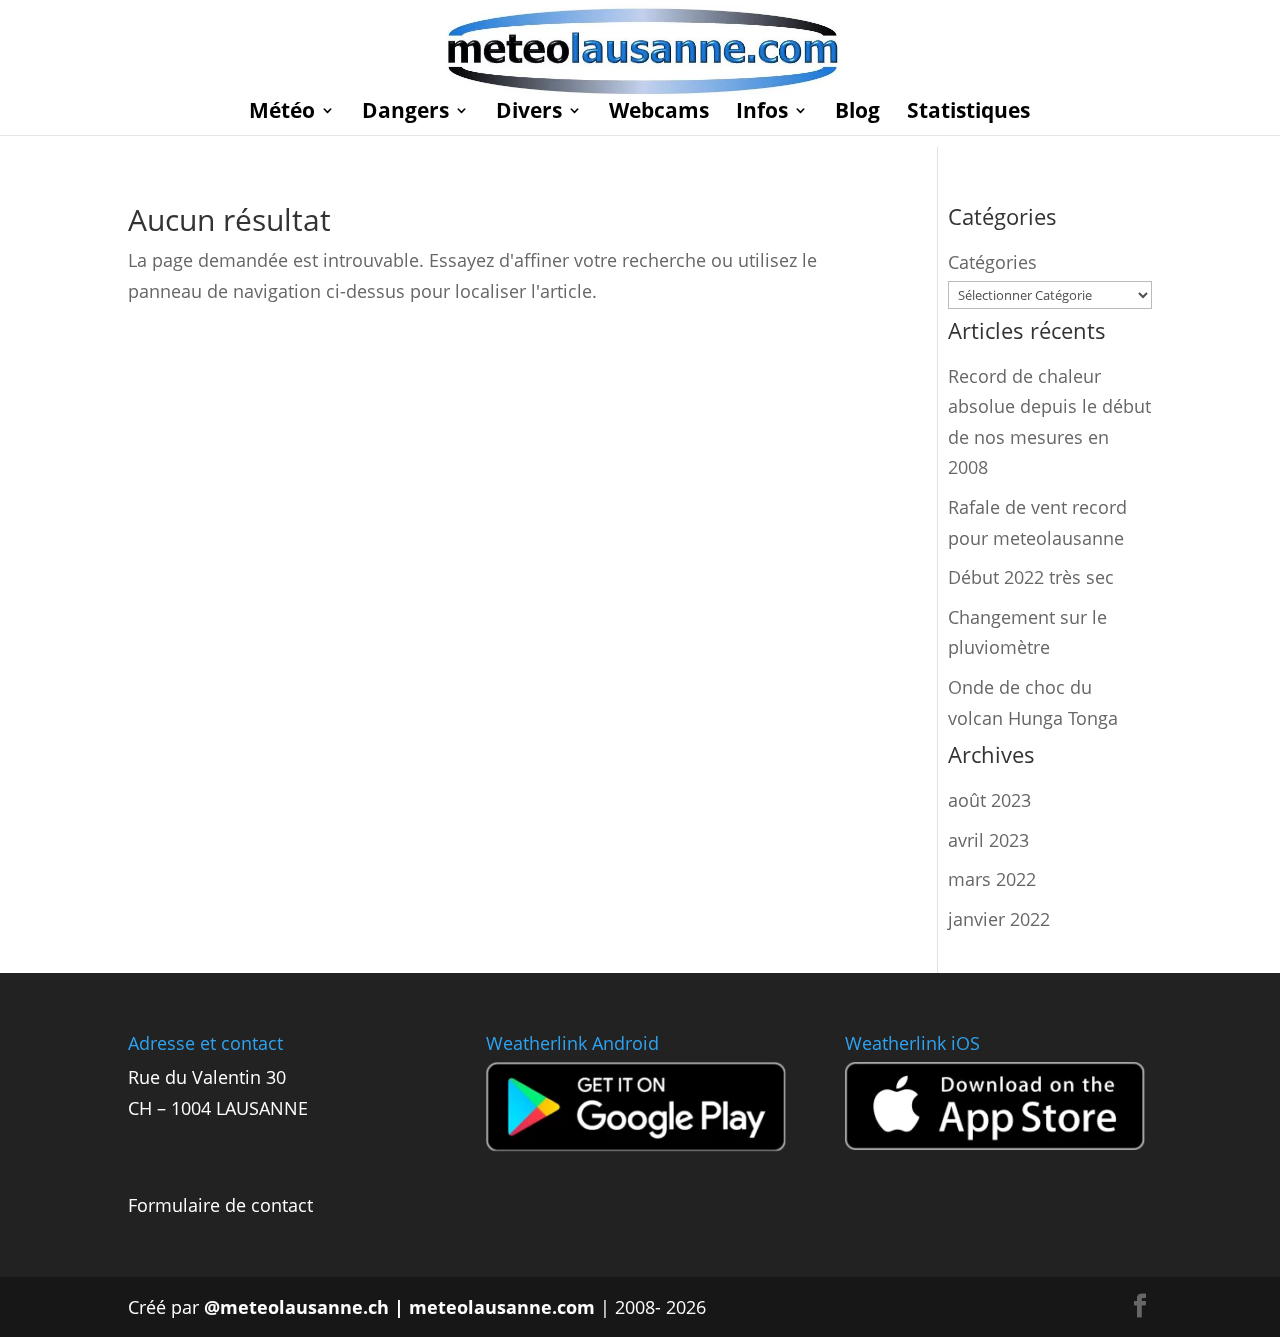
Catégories (992, 262)
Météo (282, 113)
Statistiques (968, 113)
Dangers (405, 113)
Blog (857, 113)
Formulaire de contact (220, 1205)
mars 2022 (992, 879)
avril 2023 (988, 840)
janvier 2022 (999, 919)
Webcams (659, 113)
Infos (762, 113)
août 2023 (989, 800)
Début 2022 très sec (1031, 577)
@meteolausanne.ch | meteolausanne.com (399, 1307)
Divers (529, 113)
